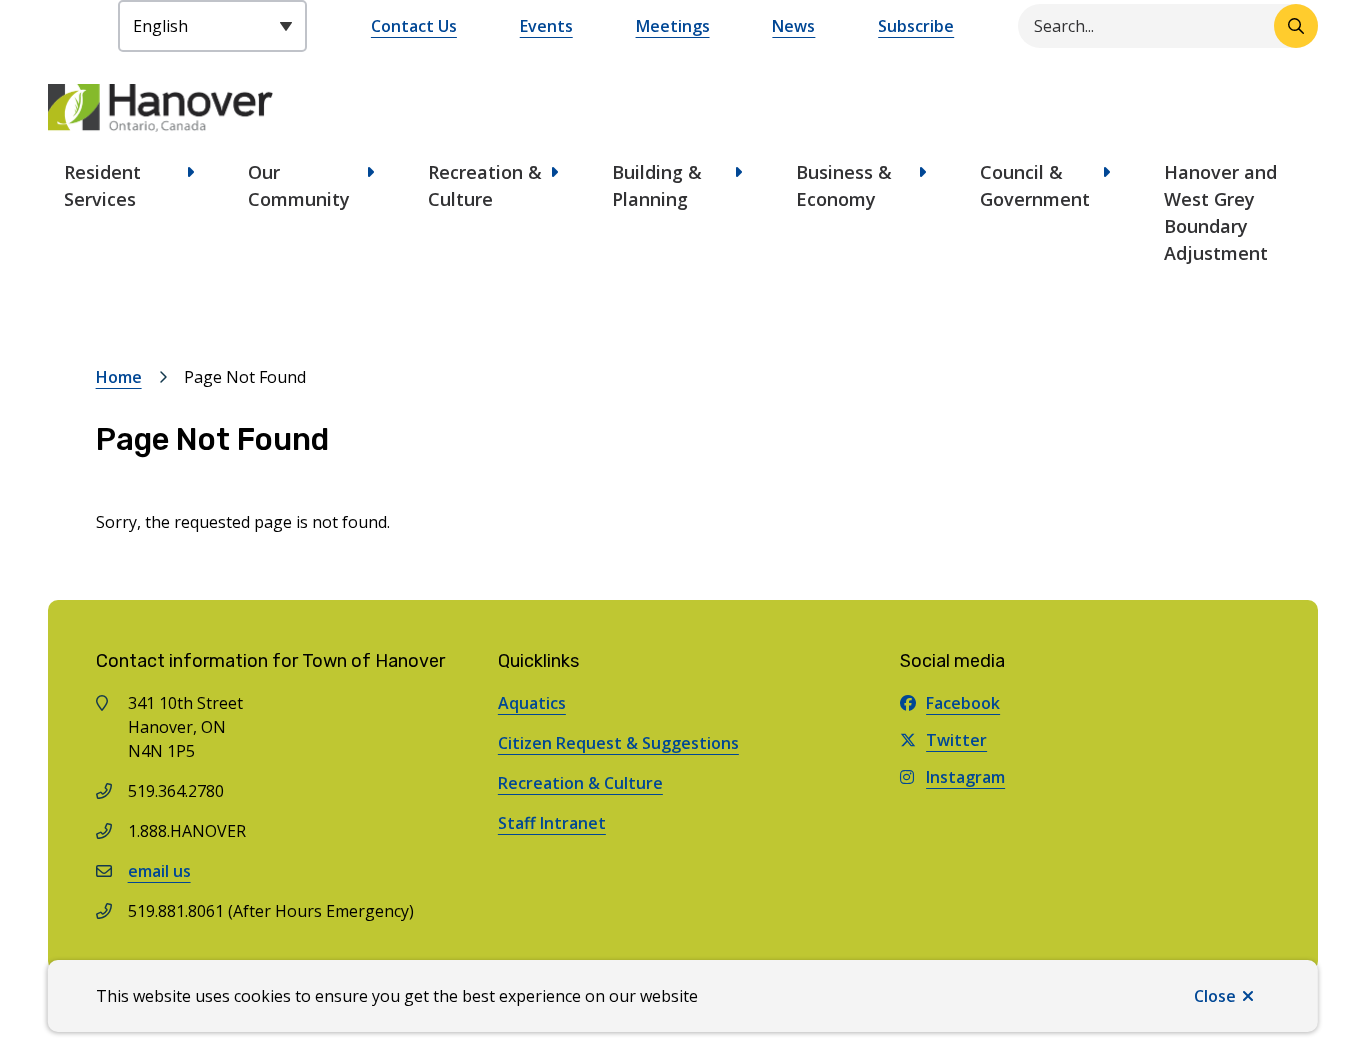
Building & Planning (657, 185)
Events (546, 26)
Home (119, 377)
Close (1215, 996)
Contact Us (414, 26)
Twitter (956, 740)
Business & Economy (844, 185)
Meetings (673, 26)
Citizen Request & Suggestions (618, 743)
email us (159, 871)
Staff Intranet (552, 823)
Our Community (299, 185)
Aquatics (532, 703)
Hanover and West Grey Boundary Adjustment (1220, 212)
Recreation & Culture (485, 185)
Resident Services (102, 185)
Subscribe (916, 26)
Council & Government (1035, 185)
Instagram (965, 777)
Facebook (963, 703)
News (793, 26)
